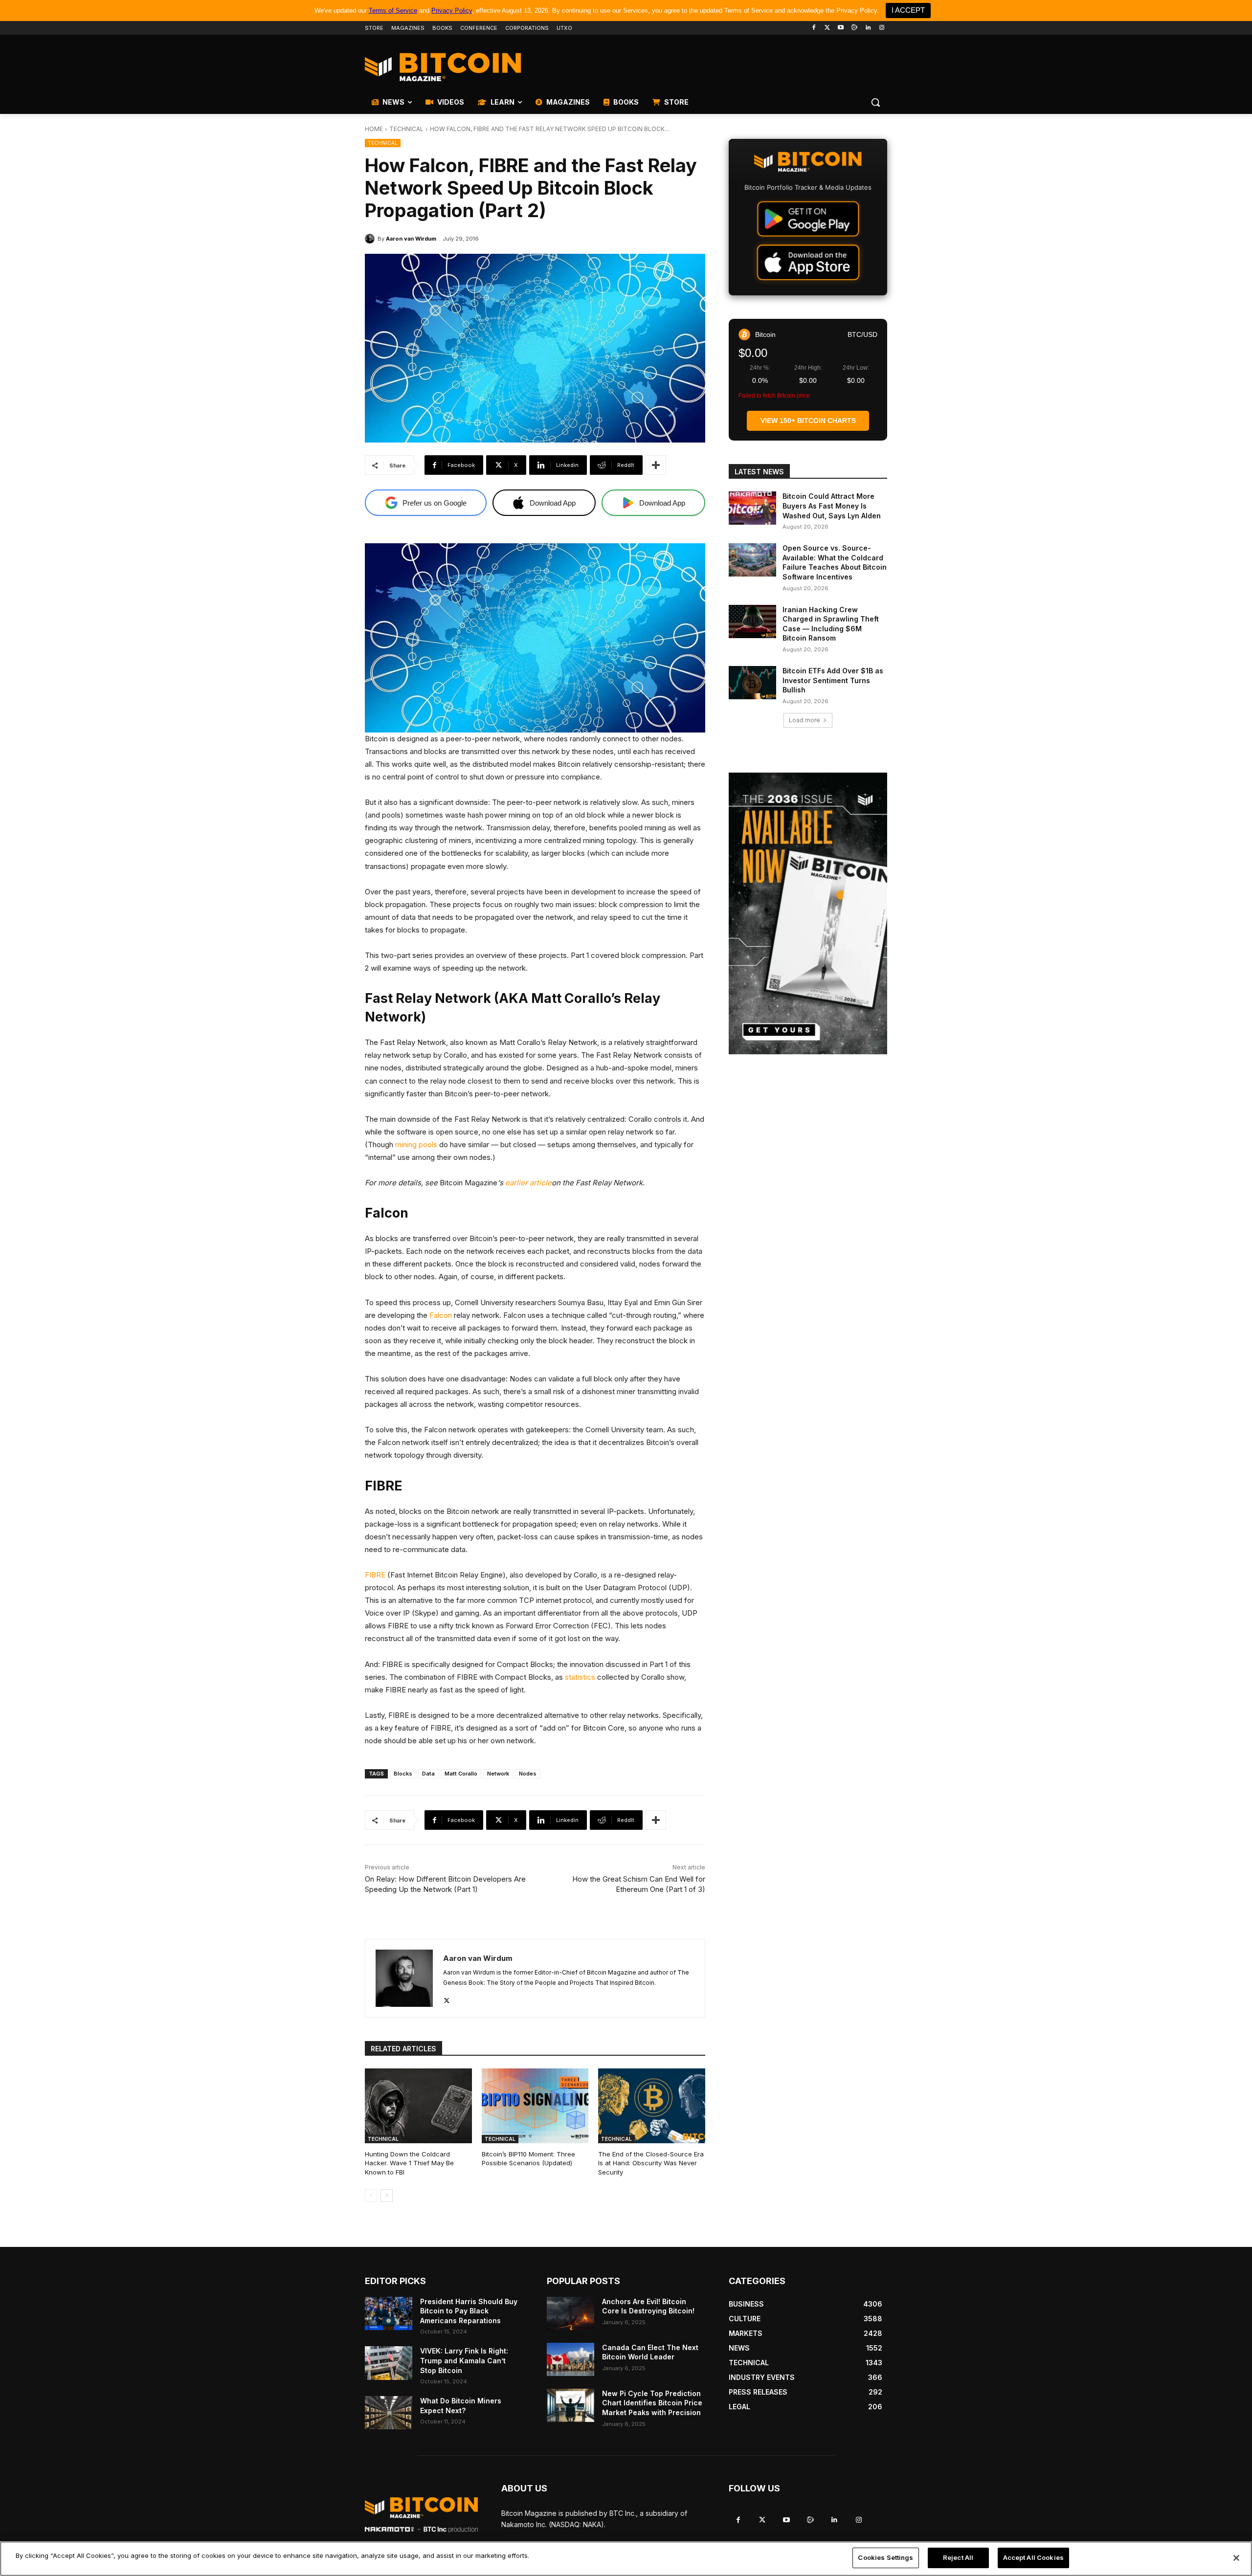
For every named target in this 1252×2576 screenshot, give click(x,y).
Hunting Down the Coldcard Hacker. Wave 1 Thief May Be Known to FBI (409, 2163)
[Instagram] (882, 28)
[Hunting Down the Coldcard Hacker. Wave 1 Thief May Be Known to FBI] (418, 2106)
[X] (447, 1998)
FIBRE (375, 1575)
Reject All (958, 2557)
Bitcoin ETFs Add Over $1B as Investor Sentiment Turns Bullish (833, 680)
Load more (805, 720)
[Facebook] (814, 28)
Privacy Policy (452, 11)
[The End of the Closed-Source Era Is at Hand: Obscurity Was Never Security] (652, 2106)
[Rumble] (855, 28)
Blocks (403, 1774)
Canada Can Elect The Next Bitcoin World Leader (650, 2352)
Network (498, 1774)
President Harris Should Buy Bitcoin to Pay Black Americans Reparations (469, 2311)
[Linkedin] (868, 28)
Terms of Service (393, 11)
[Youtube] (841, 28)
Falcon (441, 1315)
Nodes (528, 1774)
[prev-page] (371, 2196)
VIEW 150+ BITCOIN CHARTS (808, 421)
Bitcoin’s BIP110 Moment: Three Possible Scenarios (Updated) (528, 2158)
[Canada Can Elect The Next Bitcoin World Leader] (570, 2359)
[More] (656, 465)
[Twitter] (827, 28)
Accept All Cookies (1033, 2557)
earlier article (528, 1183)
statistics (580, 1677)
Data (428, 1774)
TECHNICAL (406, 129)
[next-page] (387, 2196)
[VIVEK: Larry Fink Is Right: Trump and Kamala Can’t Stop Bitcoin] (389, 2363)
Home (374, 129)
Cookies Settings (885, 2557)
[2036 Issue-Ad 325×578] (808, 913)
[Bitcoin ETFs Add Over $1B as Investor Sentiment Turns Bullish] (752, 683)
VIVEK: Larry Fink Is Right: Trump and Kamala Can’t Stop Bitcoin (464, 2360)
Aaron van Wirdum (411, 239)
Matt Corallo (461, 1774)
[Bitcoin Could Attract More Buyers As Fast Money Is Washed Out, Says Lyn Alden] (752, 508)
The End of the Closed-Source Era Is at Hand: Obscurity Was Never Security (651, 2163)
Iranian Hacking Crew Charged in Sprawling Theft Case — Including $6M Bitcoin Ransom (831, 624)
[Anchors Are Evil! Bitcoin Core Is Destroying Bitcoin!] (570, 2313)
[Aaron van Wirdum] (371, 239)
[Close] (1236, 2558)
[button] (875, 102)
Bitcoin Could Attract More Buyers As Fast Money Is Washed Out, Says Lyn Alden (832, 506)
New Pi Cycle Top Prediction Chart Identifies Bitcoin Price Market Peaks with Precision (652, 2403)
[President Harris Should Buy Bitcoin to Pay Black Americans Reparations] (389, 2313)
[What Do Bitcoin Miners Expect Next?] (389, 2413)
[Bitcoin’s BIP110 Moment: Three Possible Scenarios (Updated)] (535, 2106)
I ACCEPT (908, 10)
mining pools (416, 1144)
